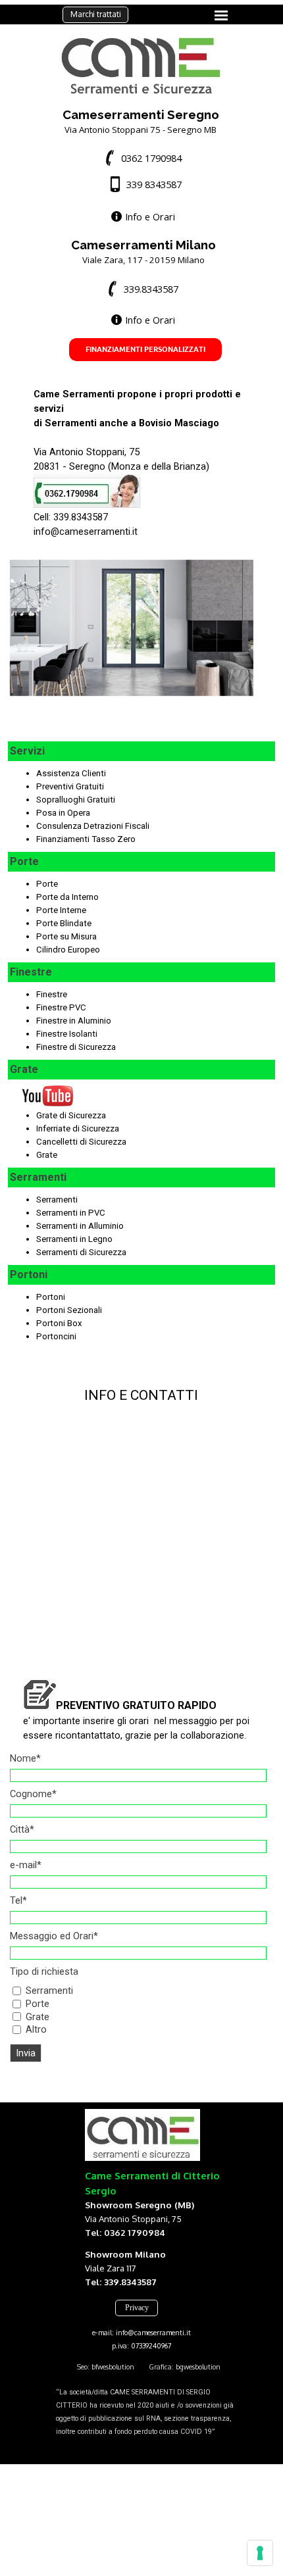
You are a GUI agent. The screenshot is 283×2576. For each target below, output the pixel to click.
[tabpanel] (141, 121)
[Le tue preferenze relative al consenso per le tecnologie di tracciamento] (260, 2553)
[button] (142, 158)
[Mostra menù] (221, 15)
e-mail (26, 1865)
